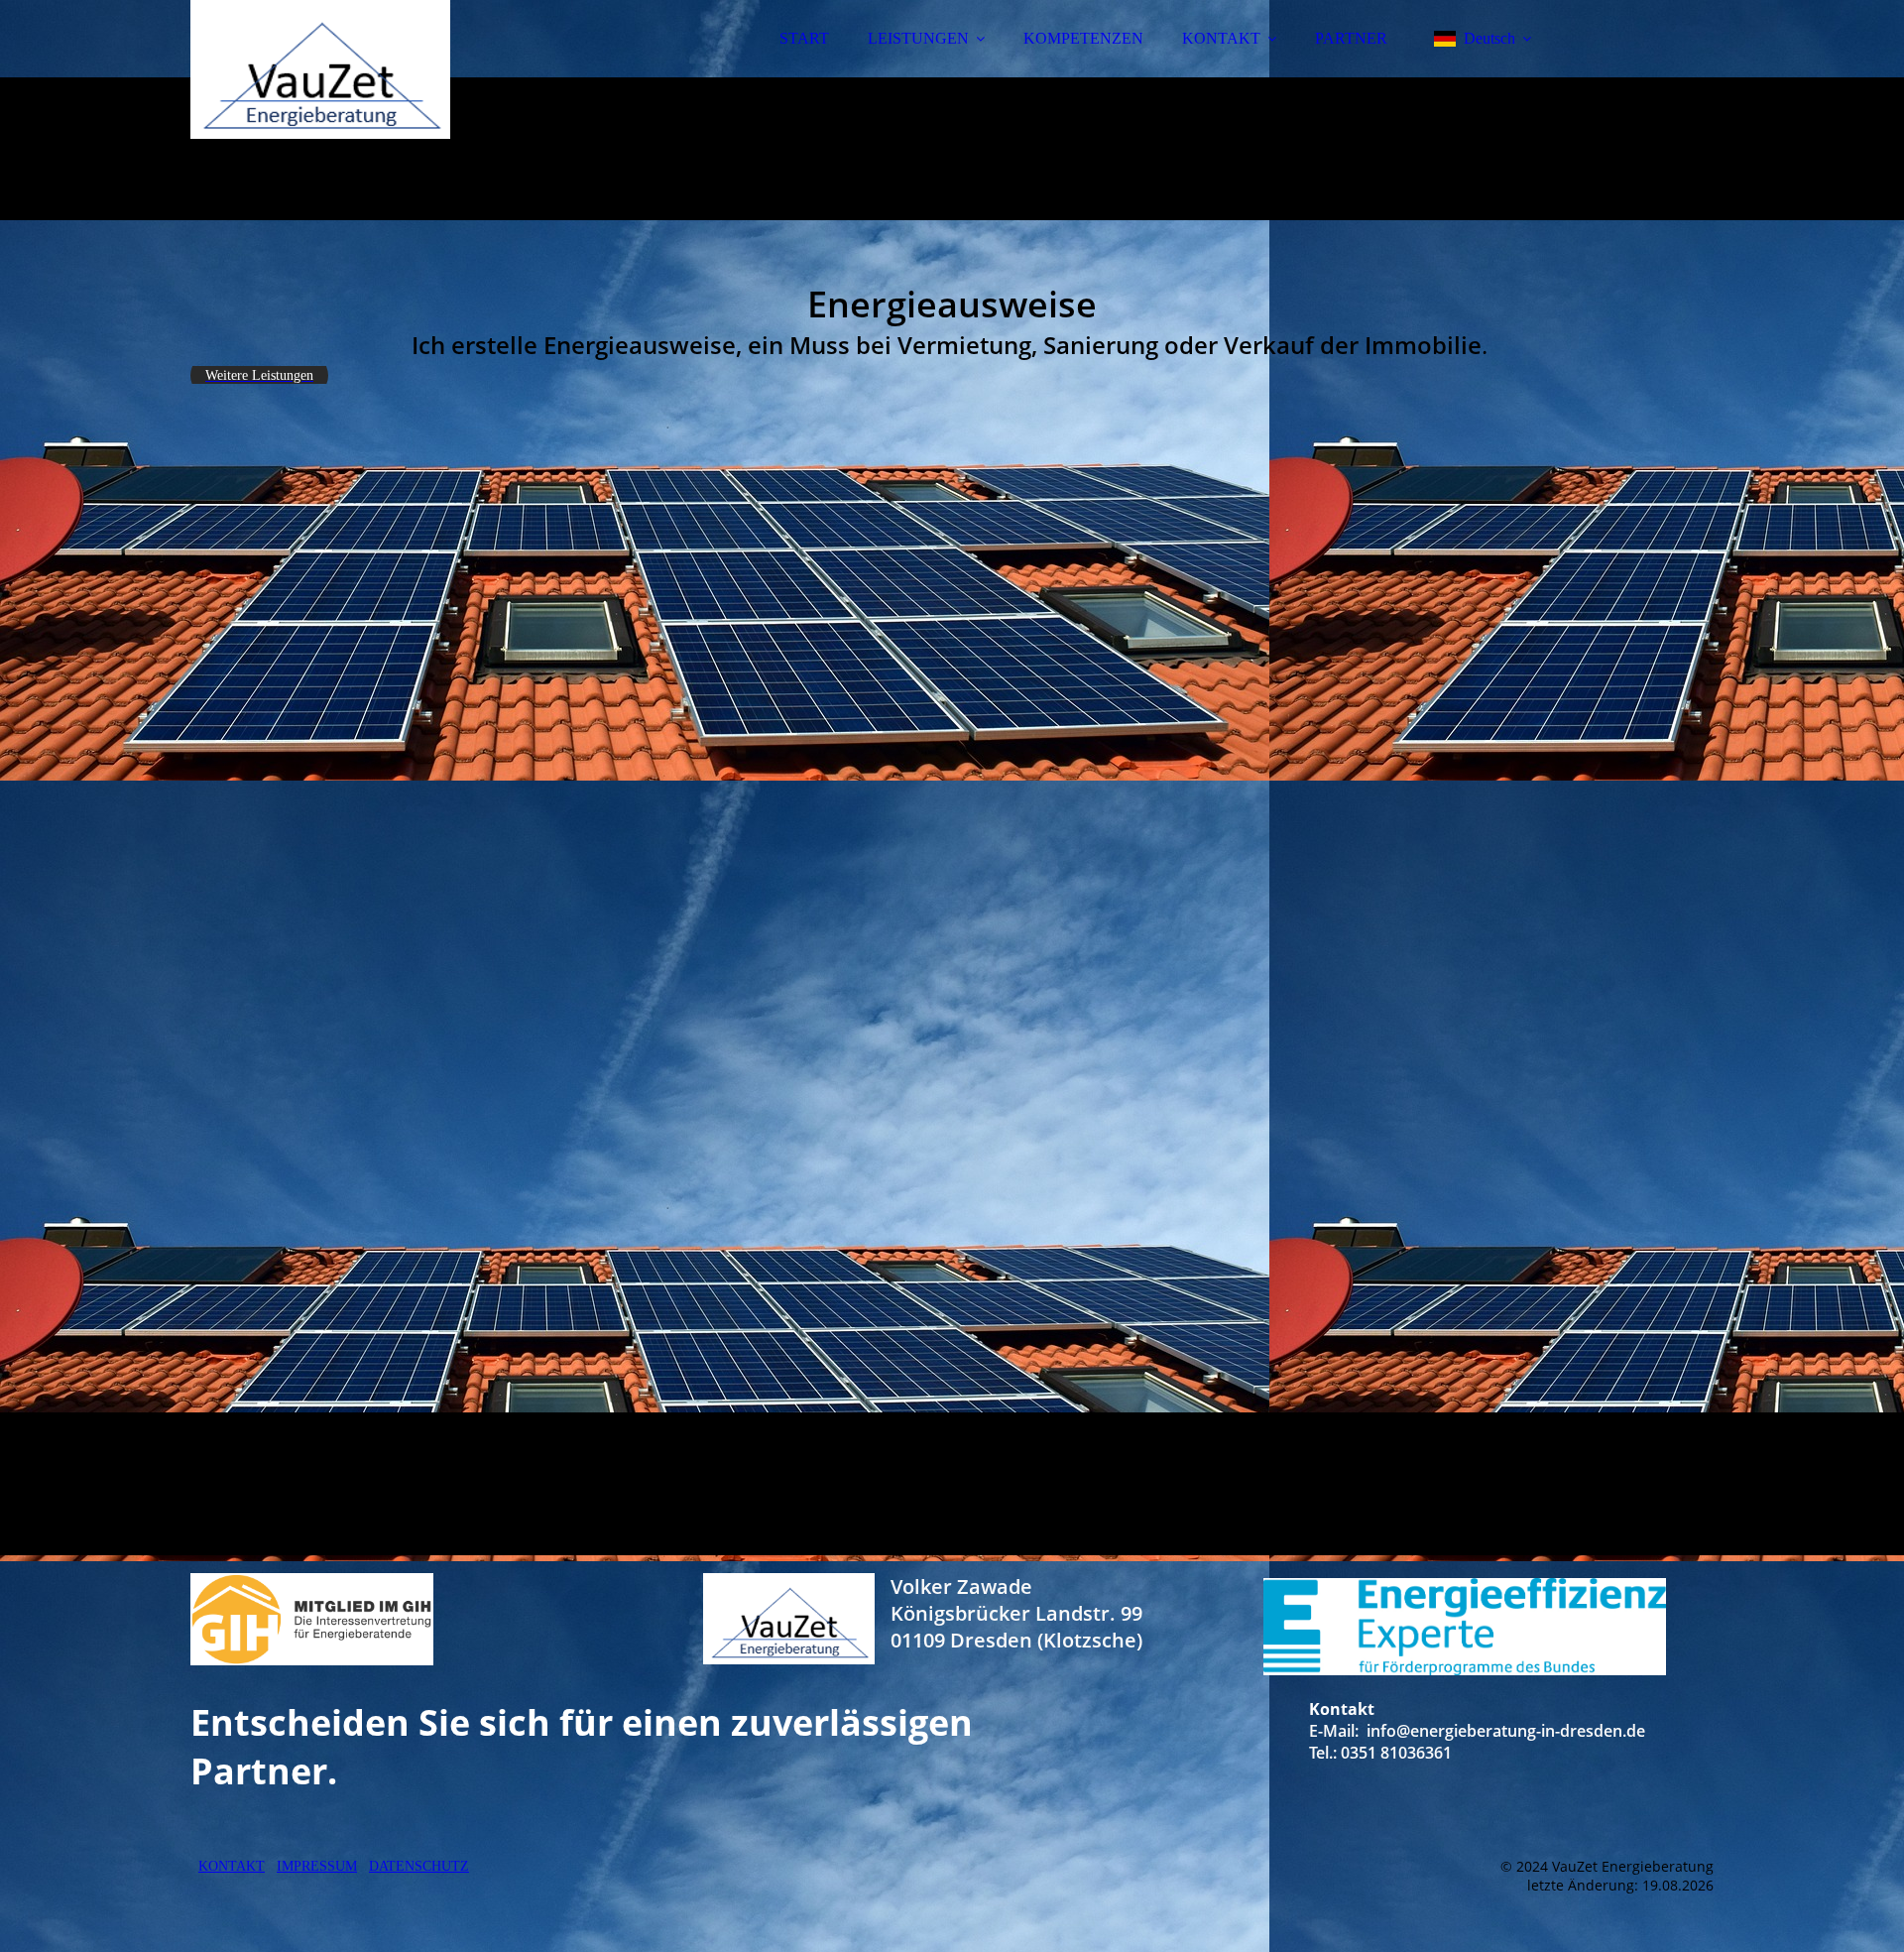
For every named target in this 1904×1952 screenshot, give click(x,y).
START (804, 38)
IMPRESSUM (317, 1866)
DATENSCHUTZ (419, 1866)
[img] (364, 69)
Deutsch (1489, 38)
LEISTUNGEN (918, 38)
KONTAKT (1221, 38)
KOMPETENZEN (1083, 38)
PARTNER (1351, 38)
